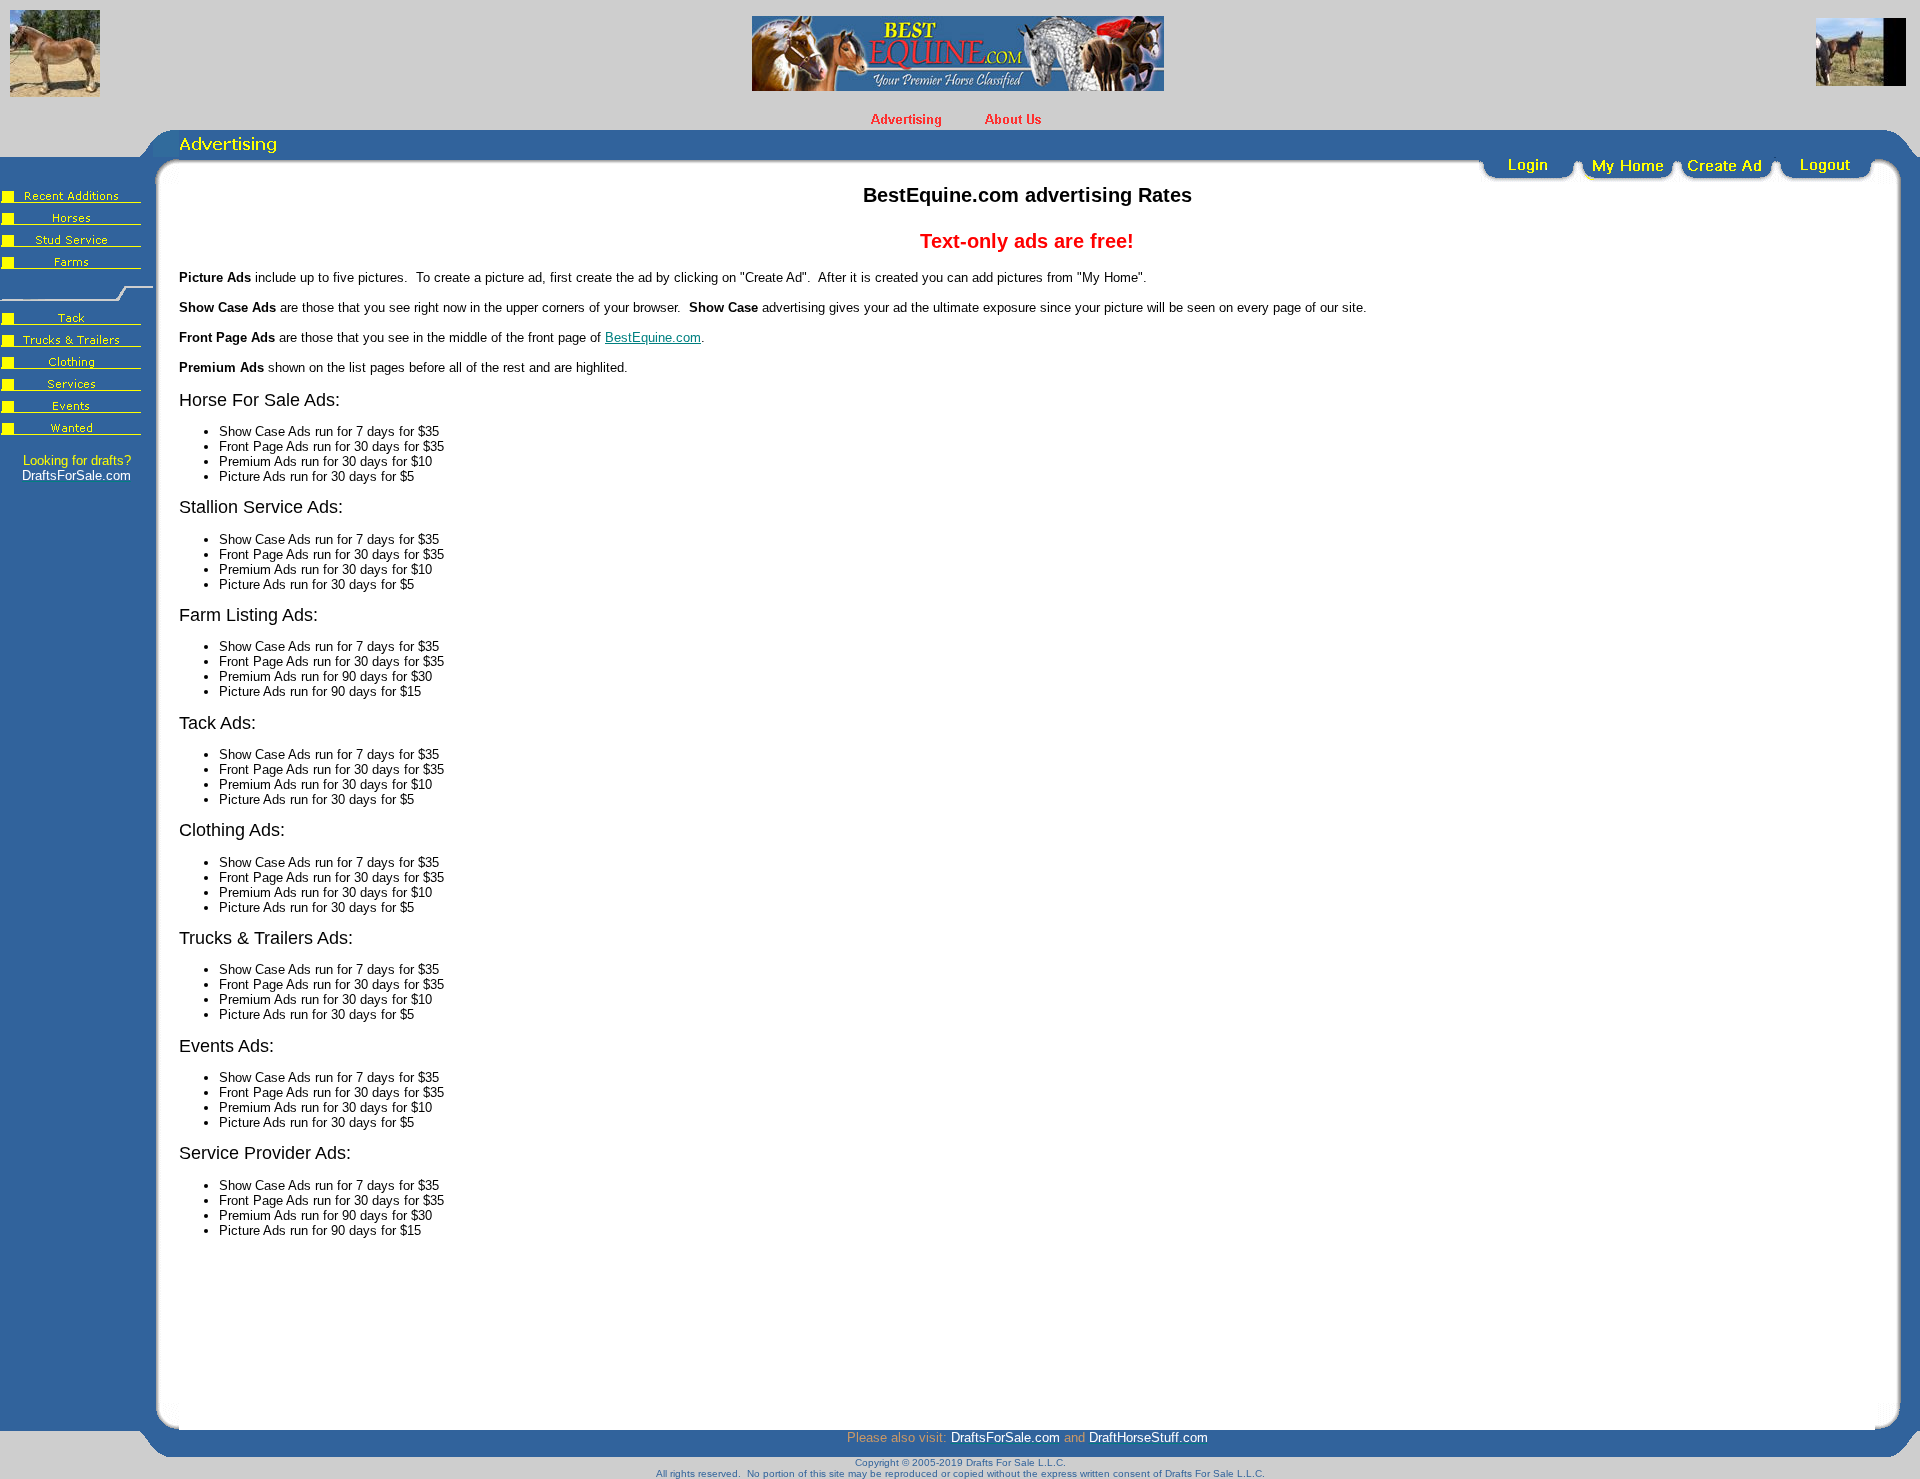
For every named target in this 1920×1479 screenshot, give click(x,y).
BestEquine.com (653, 337)
